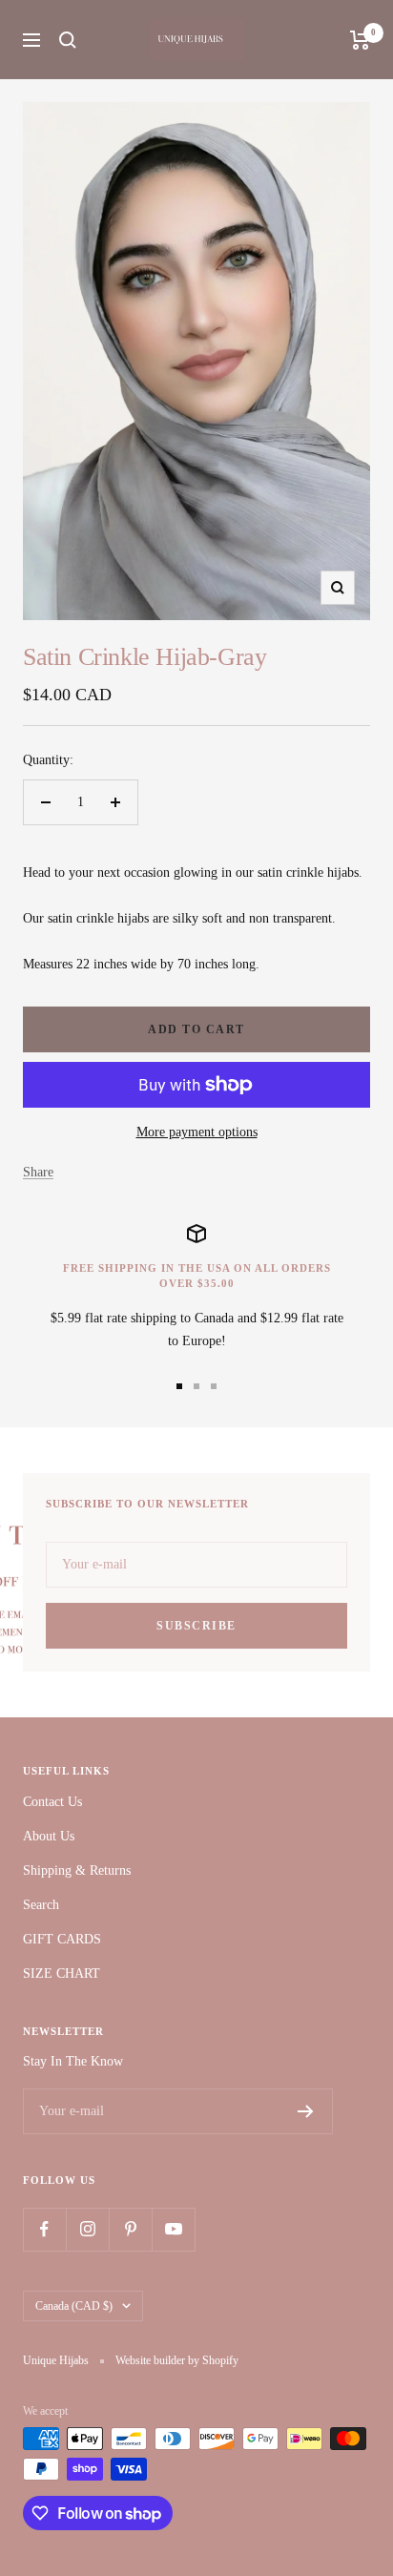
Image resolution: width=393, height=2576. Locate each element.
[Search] (68, 40)
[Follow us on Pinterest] (130, 2229)
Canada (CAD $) (74, 2306)
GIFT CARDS (62, 1939)
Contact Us (52, 1802)
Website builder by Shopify (177, 2360)
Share (38, 1172)
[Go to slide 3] (214, 1386)
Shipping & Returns (77, 1870)
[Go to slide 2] (196, 1386)
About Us (49, 1836)
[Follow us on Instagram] (87, 2229)
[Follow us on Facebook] (44, 2229)
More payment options (197, 1132)
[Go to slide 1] (179, 1386)
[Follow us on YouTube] (173, 2229)
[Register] (306, 2111)
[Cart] (360, 40)
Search (41, 1905)
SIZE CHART (62, 1974)
